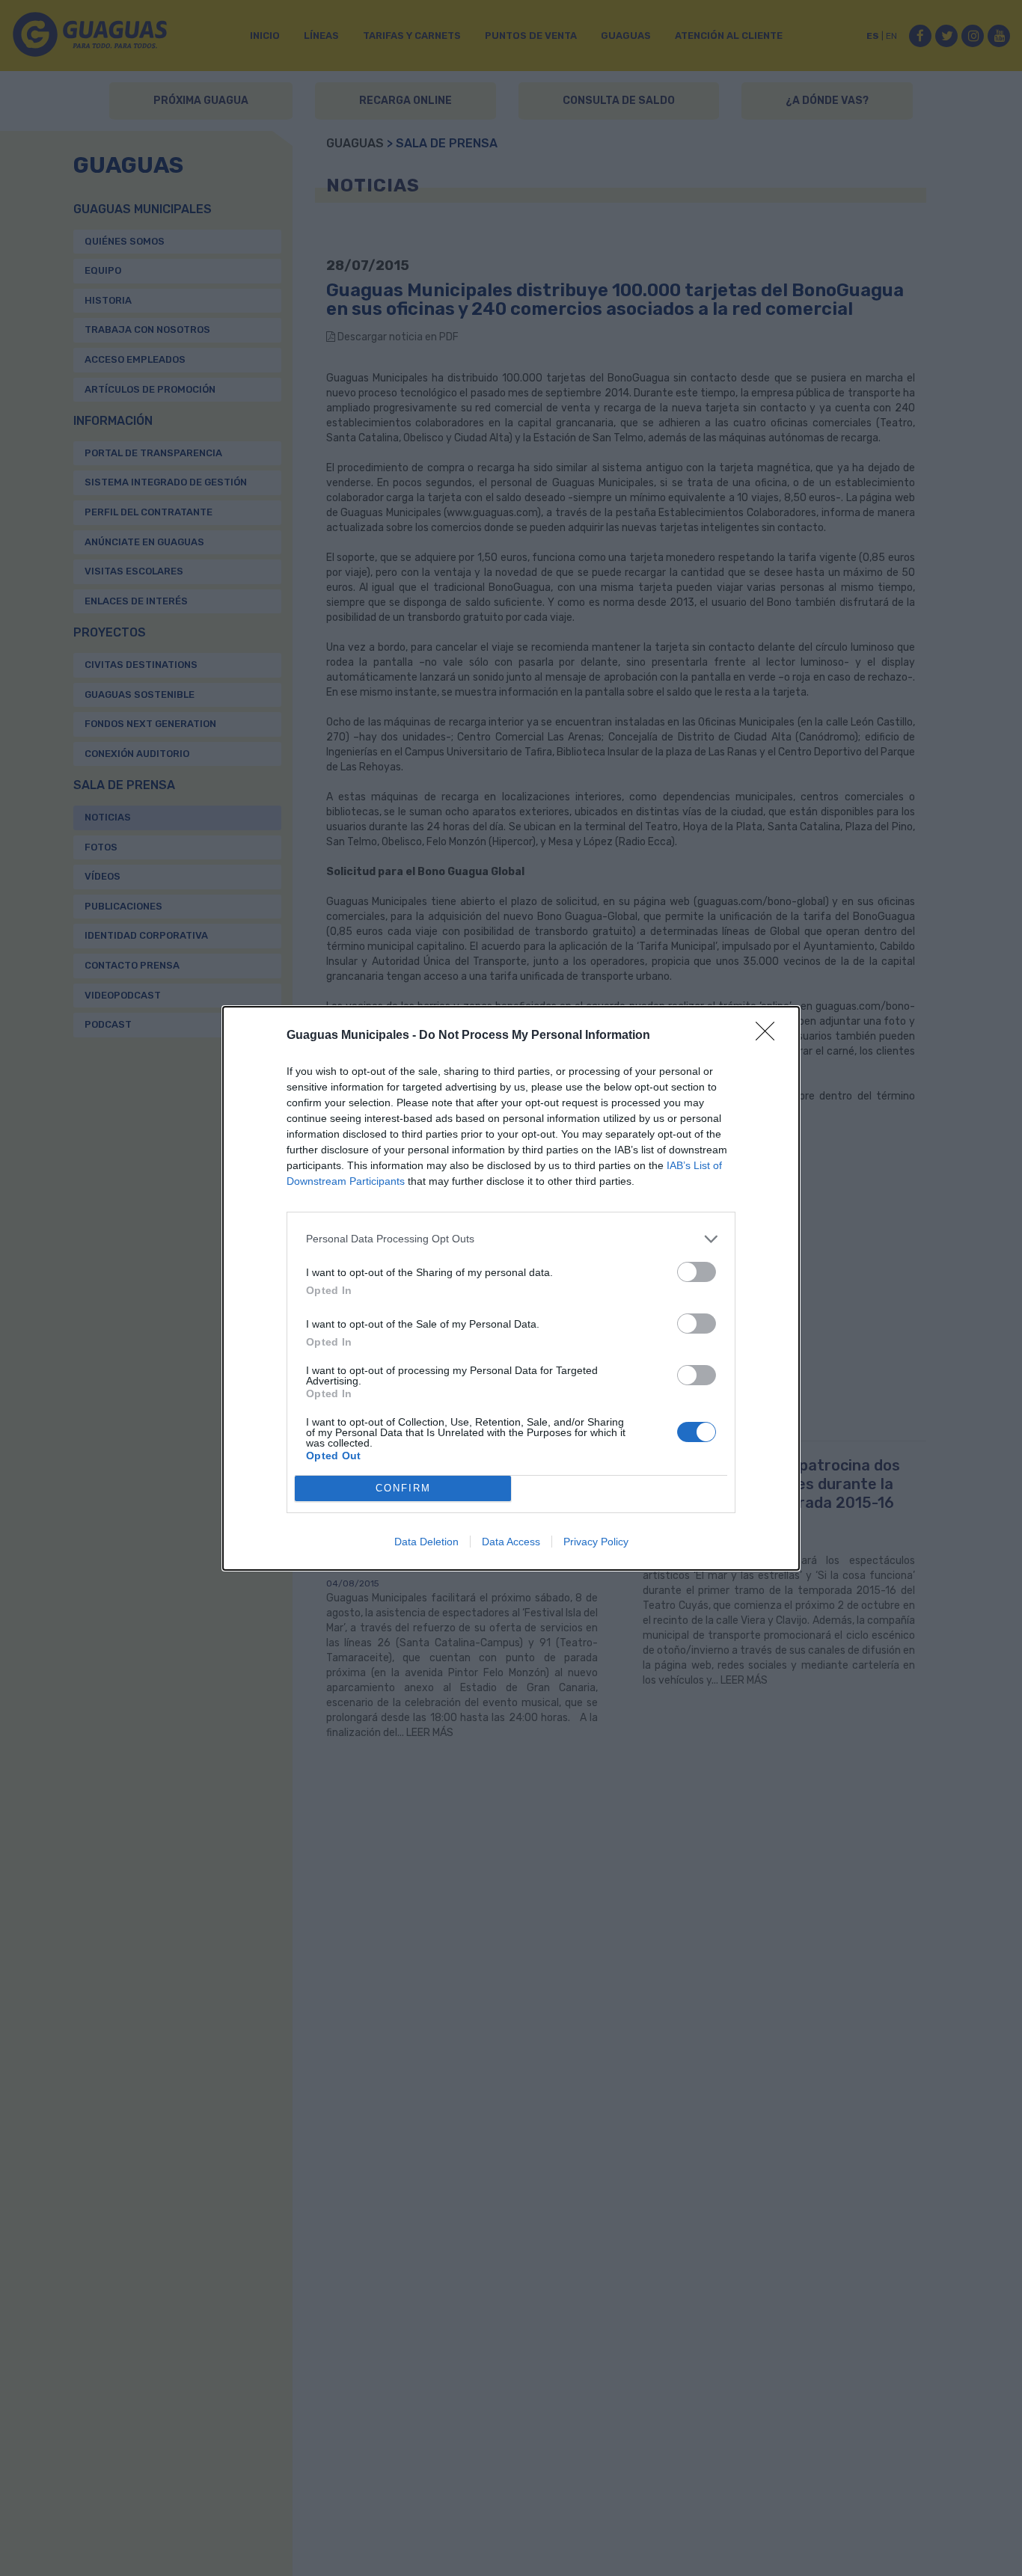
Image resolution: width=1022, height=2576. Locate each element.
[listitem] (511, 1239)
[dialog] (511, 1288)
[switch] (697, 1272)
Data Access (511, 1542)
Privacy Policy (596, 1542)
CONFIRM (403, 1488)
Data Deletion (426, 1542)
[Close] (770, 1036)
